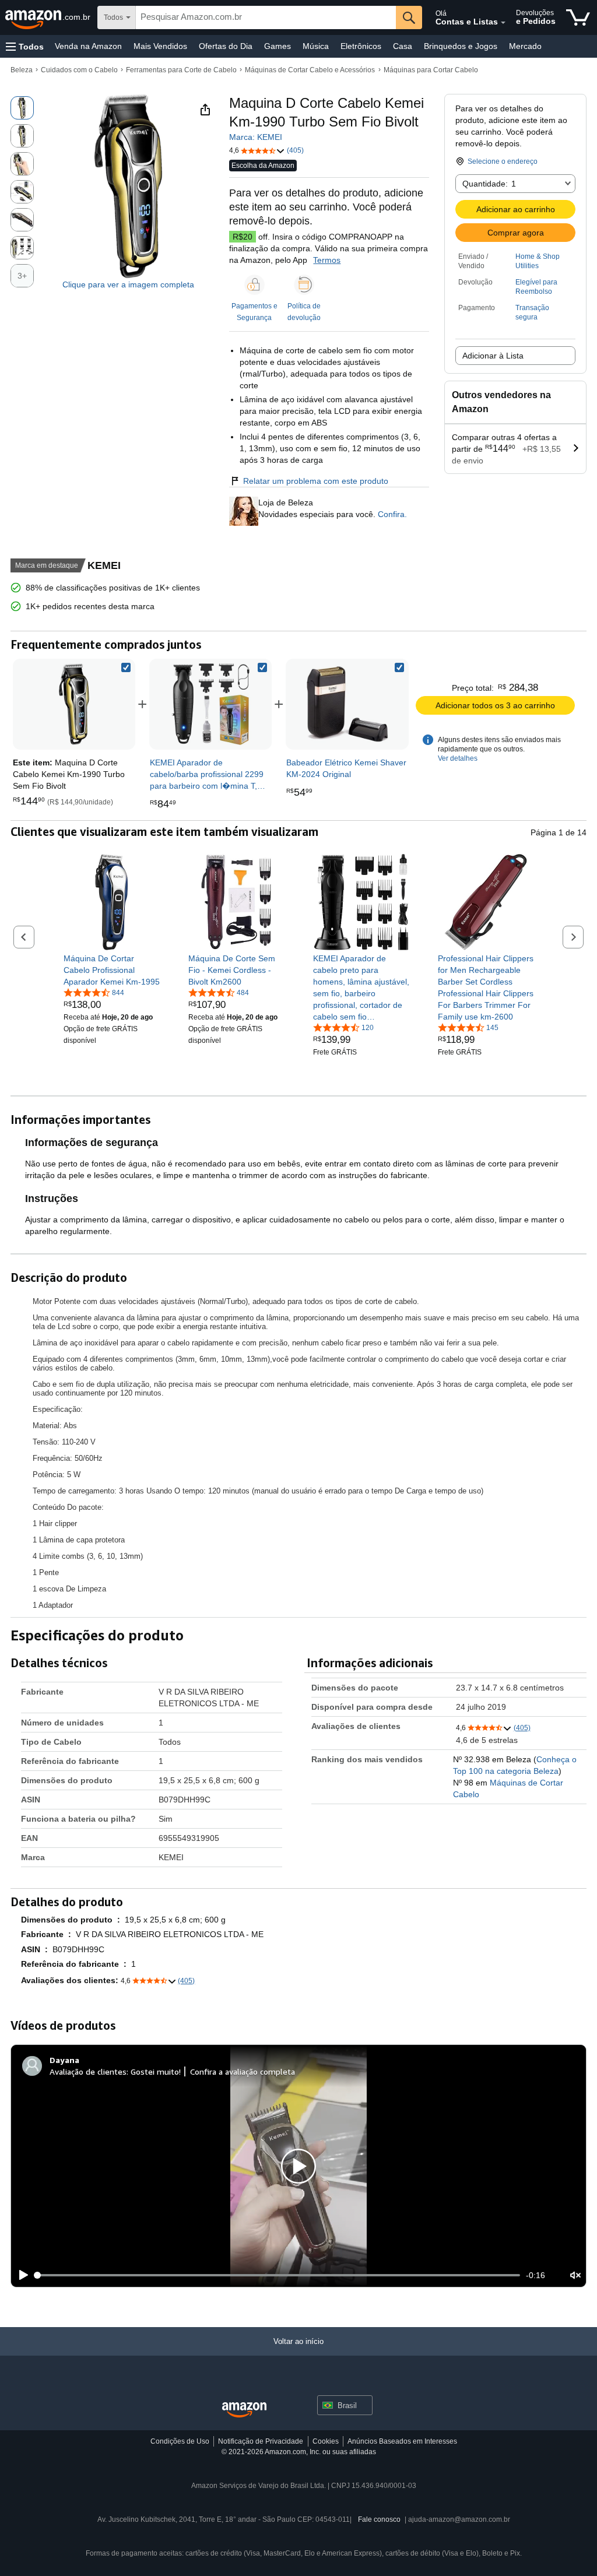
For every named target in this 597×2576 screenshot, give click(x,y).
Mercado (525, 46)
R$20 (243, 237)
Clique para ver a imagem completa (128, 284)
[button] (25, 46)
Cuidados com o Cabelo (79, 70)
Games (278, 46)
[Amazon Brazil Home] (244, 2410)
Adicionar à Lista (493, 356)
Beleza (22, 70)
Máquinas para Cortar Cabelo (431, 70)
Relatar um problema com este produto (316, 481)
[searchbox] (266, 17)
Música (316, 46)
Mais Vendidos (160, 46)
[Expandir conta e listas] (503, 23)
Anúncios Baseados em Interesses (402, 2441)
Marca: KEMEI (256, 137)
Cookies (326, 2441)
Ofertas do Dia (226, 46)
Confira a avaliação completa (243, 2071)
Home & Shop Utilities (538, 261)
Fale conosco (379, 2519)
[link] (210, 704)
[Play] (20, 2275)
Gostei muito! (156, 2071)
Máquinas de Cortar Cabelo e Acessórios (310, 70)
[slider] (278, 2275)
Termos (327, 260)
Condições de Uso (180, 2441)
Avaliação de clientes (88, 2071)
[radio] (22, 108)
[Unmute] (575, 2275)
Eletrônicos (361, 46)
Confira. (391, 514)
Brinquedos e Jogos (461, 46)
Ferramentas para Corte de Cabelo (181, 70)
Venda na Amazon (88, 46)
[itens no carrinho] (578, 17)
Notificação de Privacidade (261, 2441)
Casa (403, 46)
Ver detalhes (458, 758)
